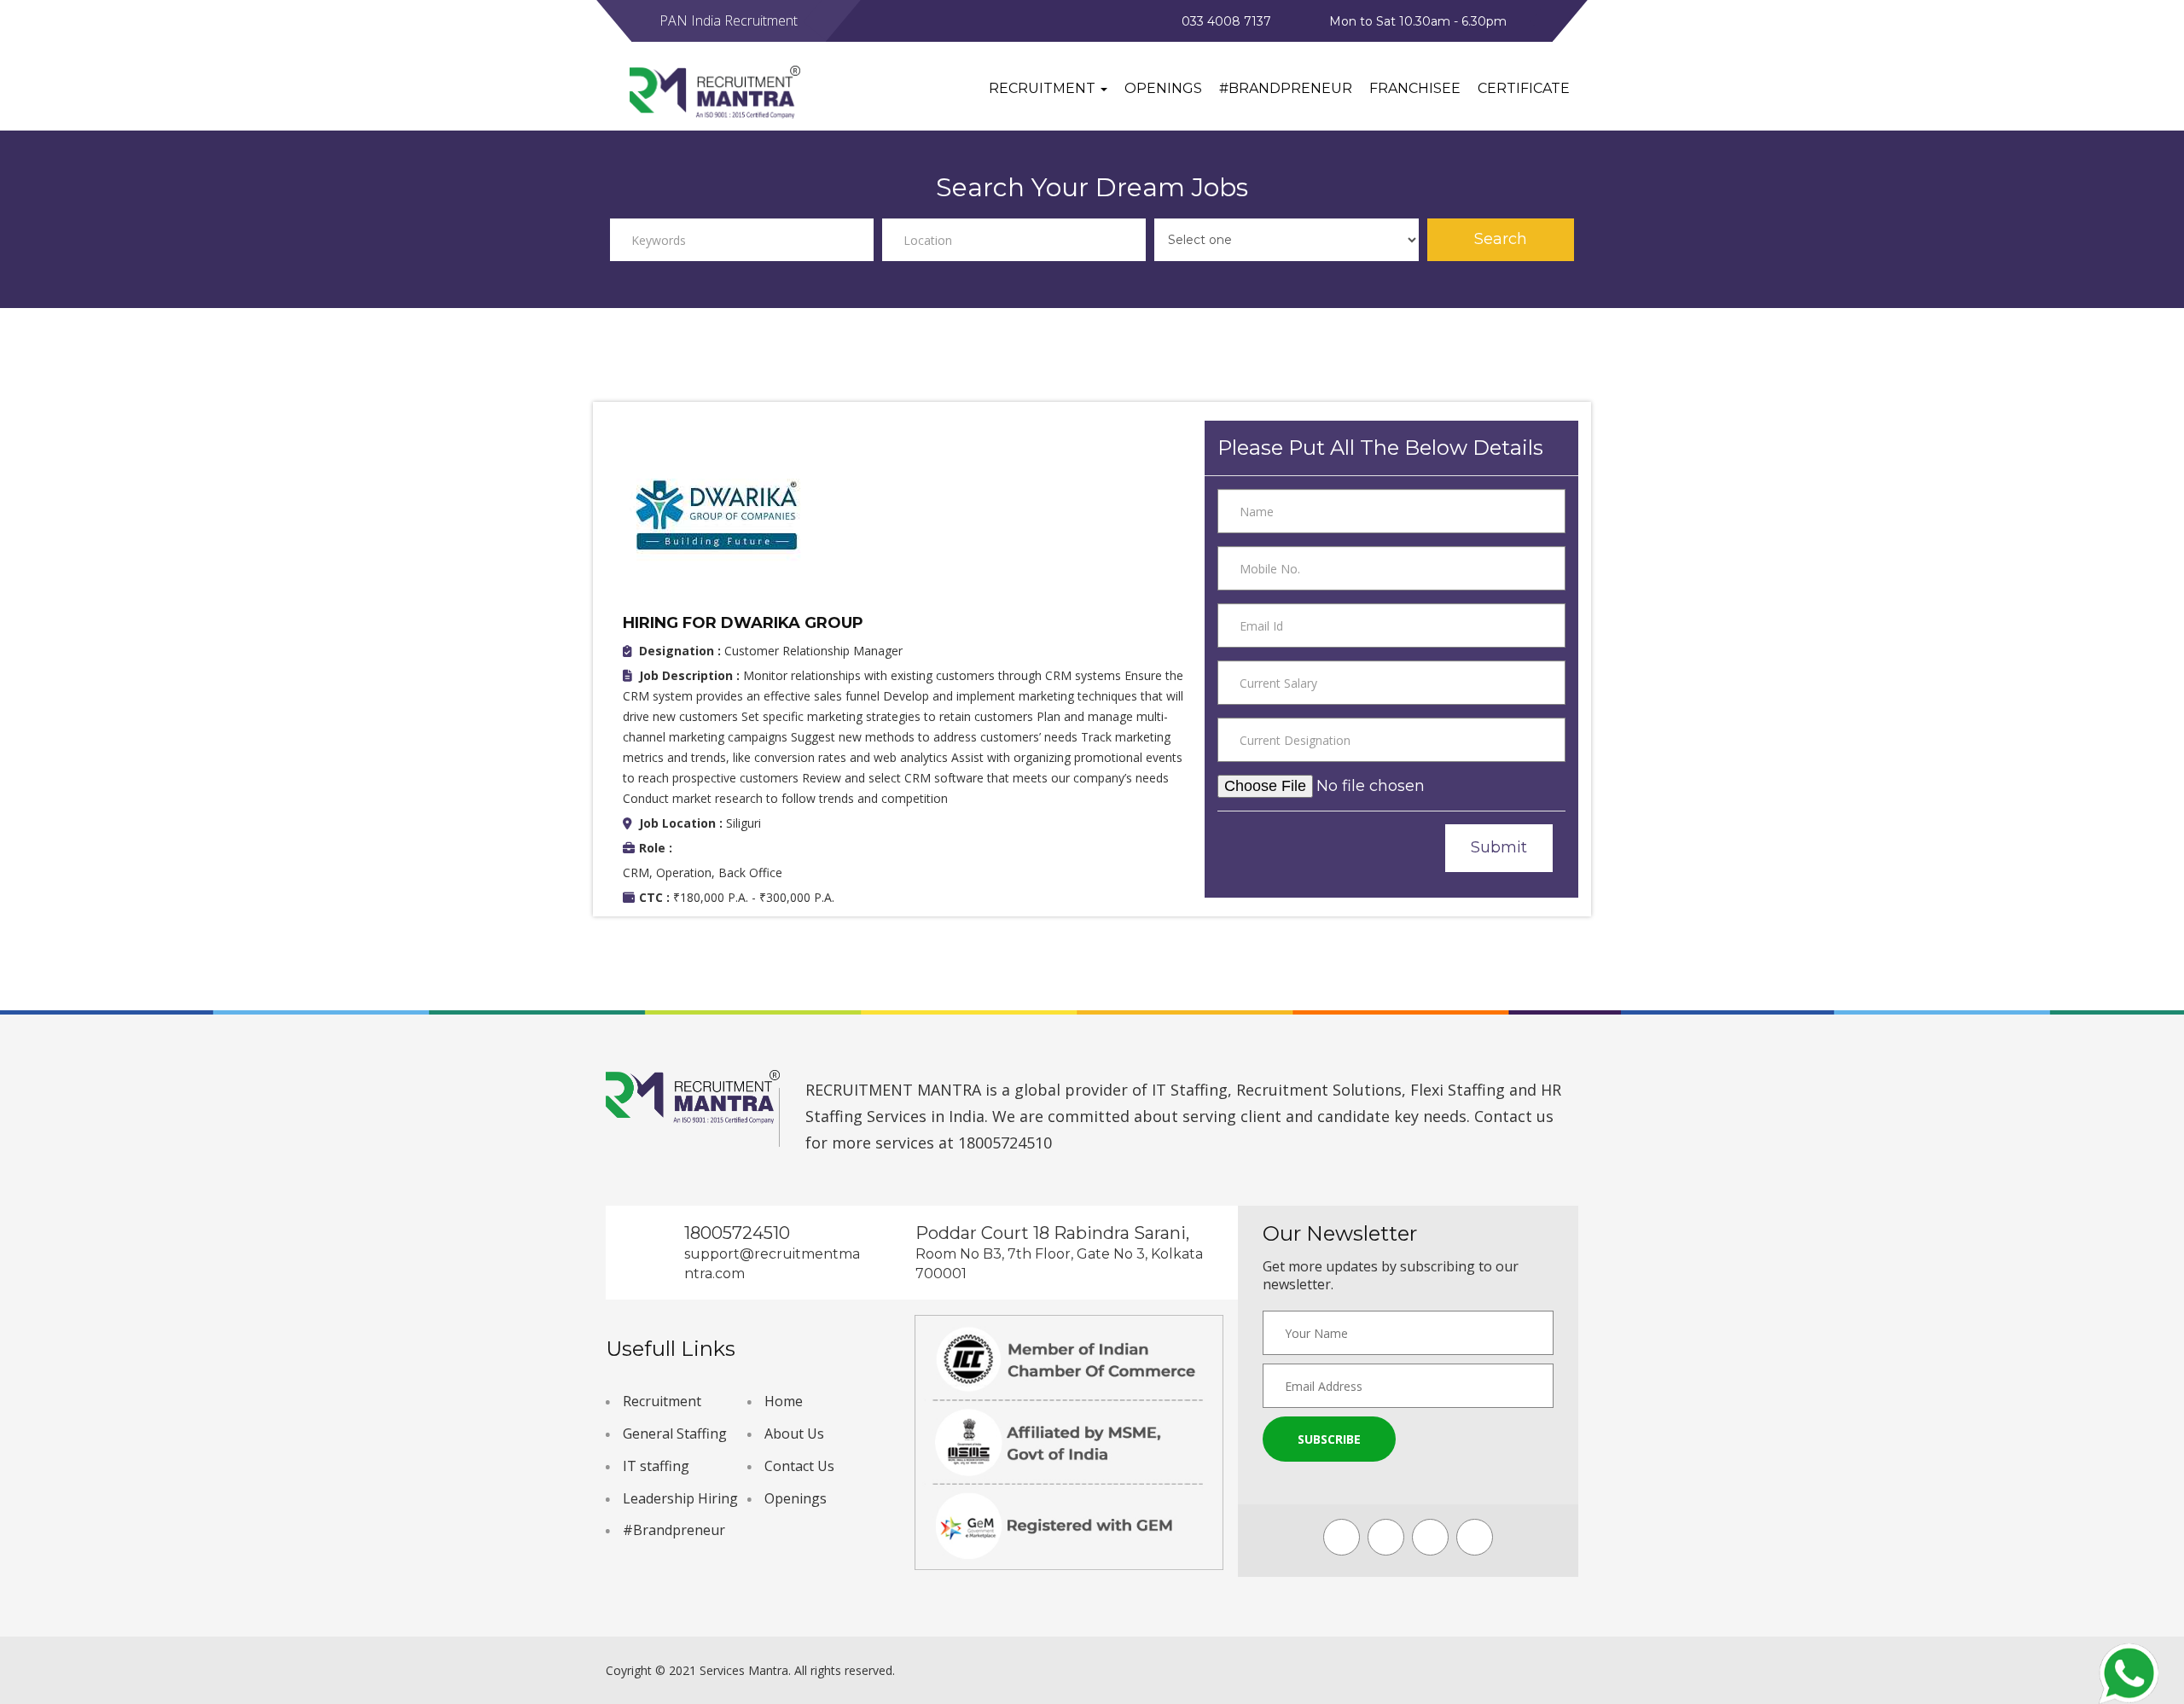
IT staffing (656, 1466)
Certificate (1524, 88)
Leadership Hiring (680, 1498)
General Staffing (675, 1434)
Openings (1163, 88)
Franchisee (1415, 88)
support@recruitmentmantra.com (772, 1264)
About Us (794, 1434)
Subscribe (1329, 1439)
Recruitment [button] (1044, 88)
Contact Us (799, 1466)
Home (784, 1401)
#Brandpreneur (1286, 88)
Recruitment (662, 1401)
